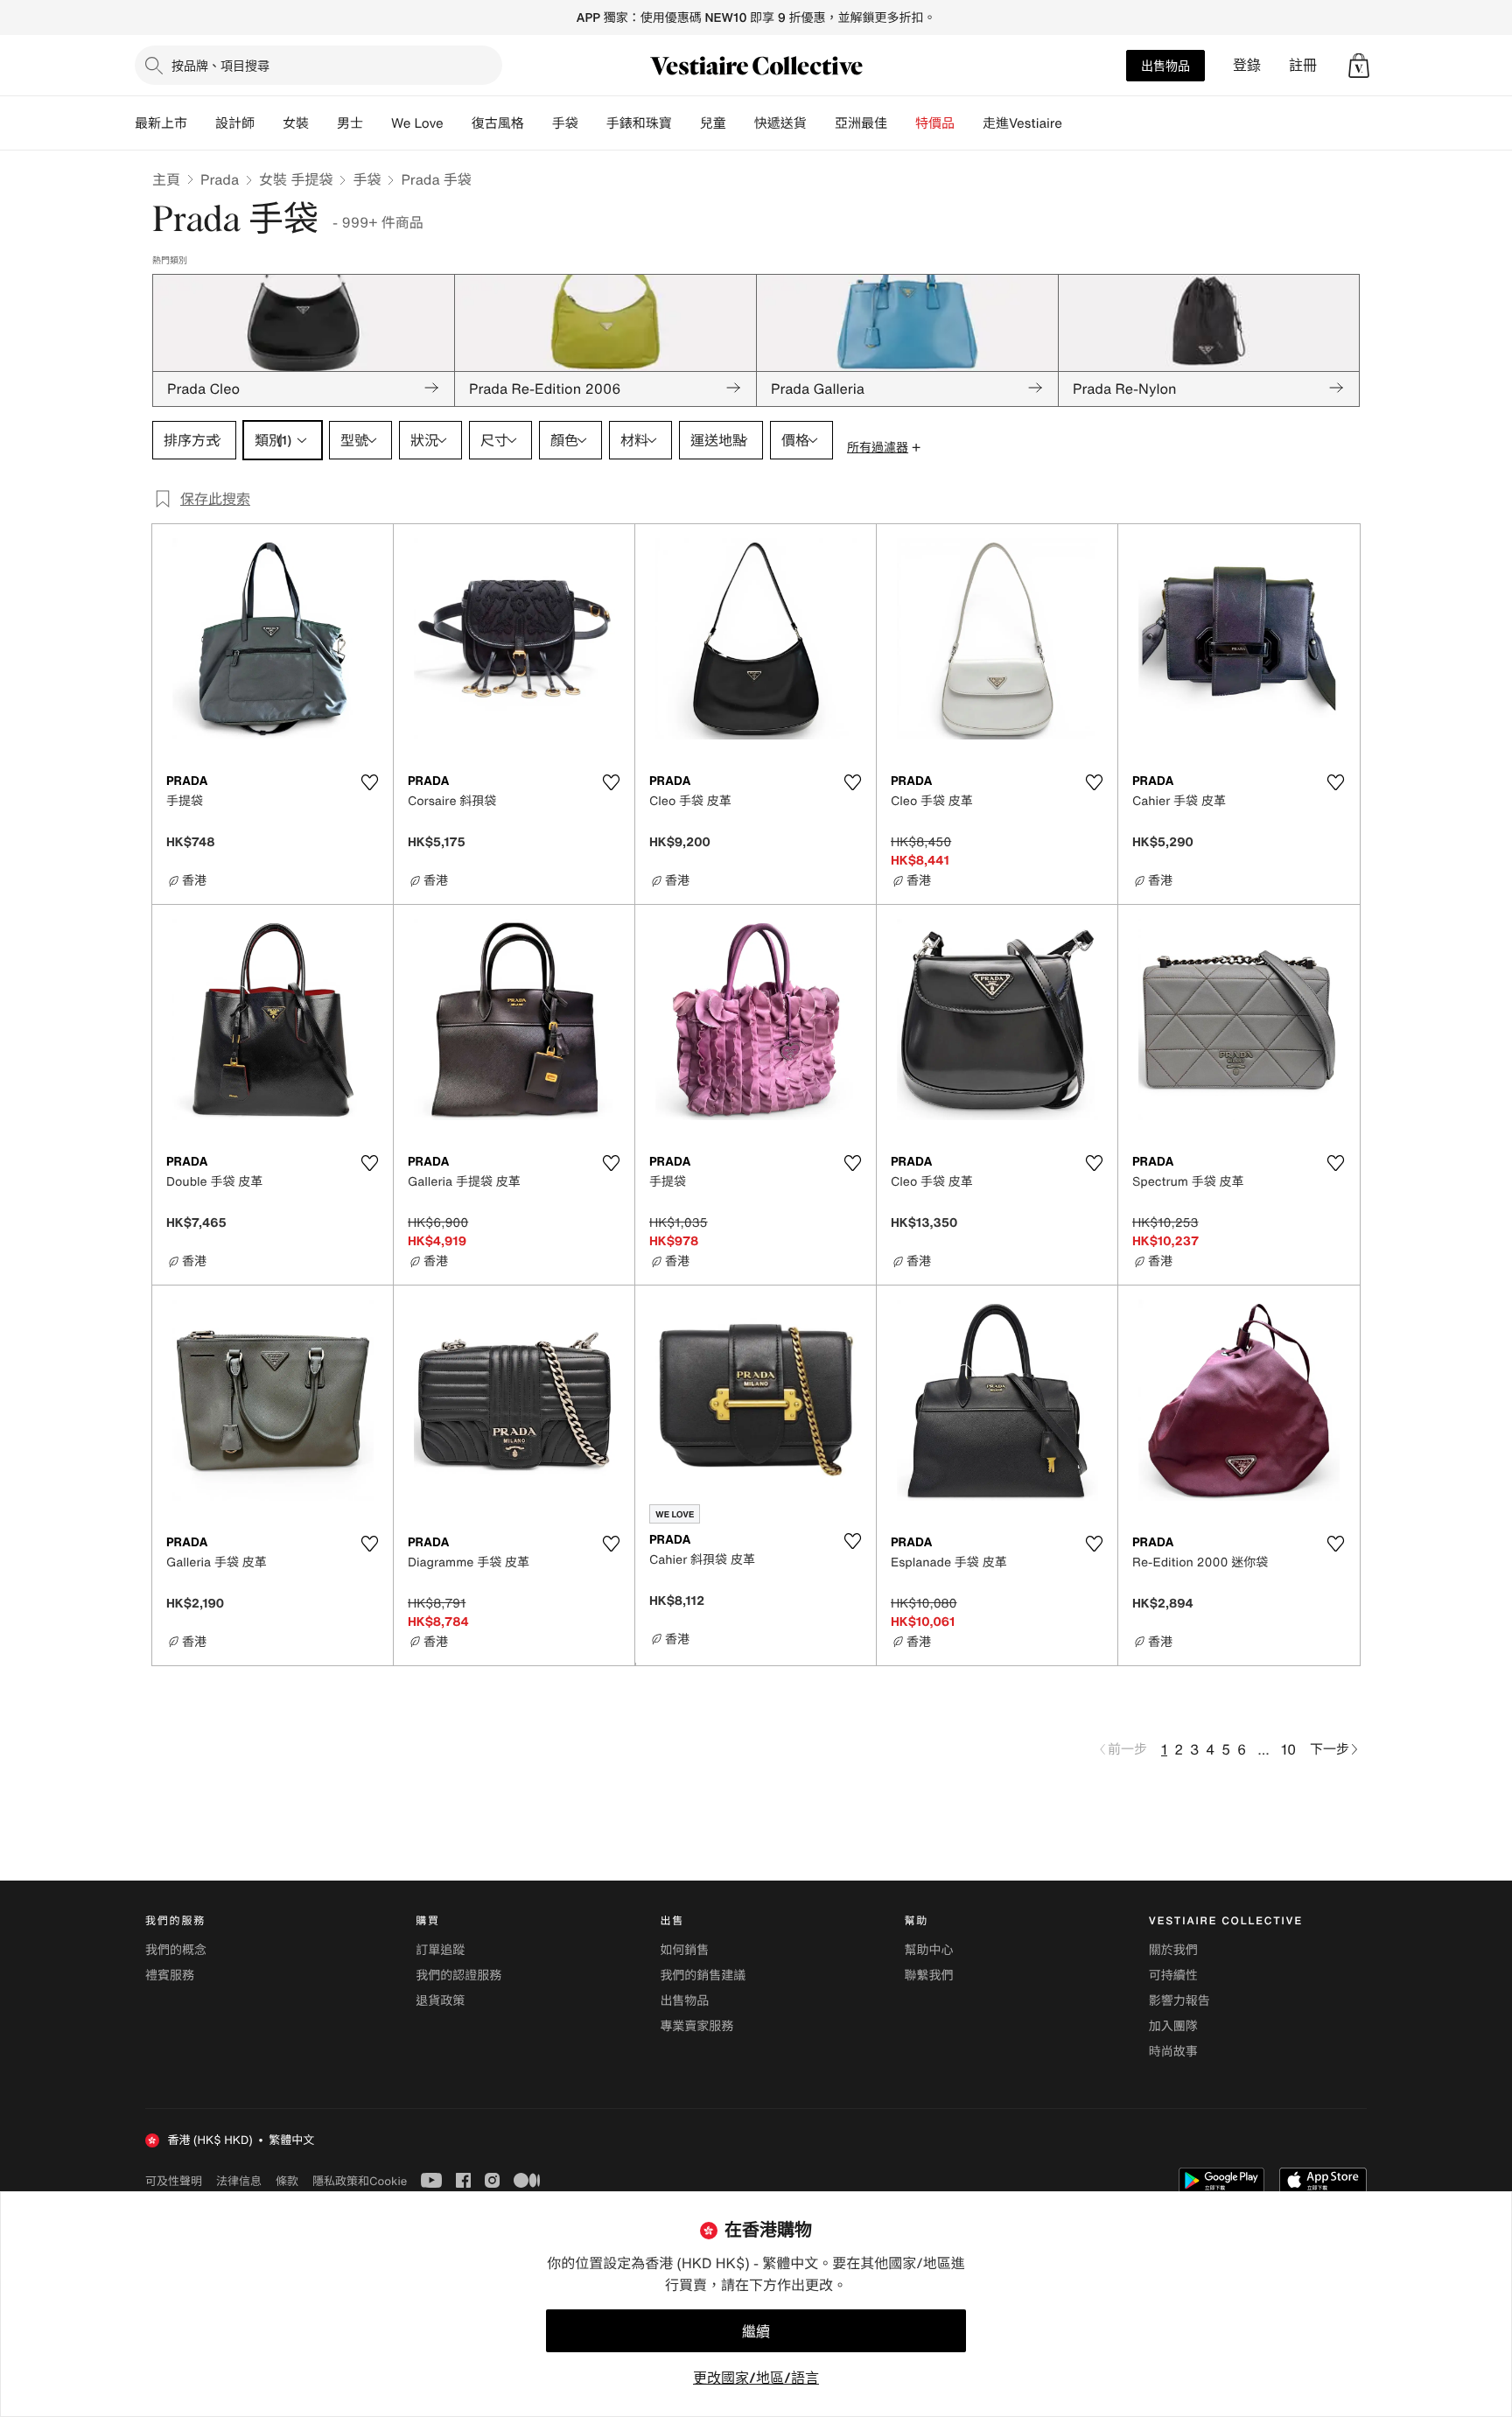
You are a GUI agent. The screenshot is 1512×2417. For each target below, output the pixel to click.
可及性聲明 (174, 2181)
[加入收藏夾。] (369, 782)
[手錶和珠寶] (686, 123)
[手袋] (592, 123)
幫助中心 (929, 1950)
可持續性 (1173, 1976)
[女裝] (323, 123)
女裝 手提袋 (296, 179)
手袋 (367, 179)
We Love (417, 123)
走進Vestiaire (1022, 123)
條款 (287, 2181)
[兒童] (740, 123)
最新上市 (161, 123)
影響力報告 (1179, 2001)
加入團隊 (1173, 2026)
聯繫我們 (929, 1976)
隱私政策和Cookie (360, 2181)
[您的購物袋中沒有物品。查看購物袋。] (1359, 66)
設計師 (235, 123)
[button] (1359, 66)
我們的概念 (176, 1950)
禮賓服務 (170, 1976)
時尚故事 (1173, 2052)
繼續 (756, 2331)
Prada (220, 179)
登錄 (1247, 65)
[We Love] (458, 123)
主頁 (166, 179)
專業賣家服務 (696, 2026)
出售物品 (1165, 65)
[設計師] (269, 123)
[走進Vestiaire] (1076, 123)
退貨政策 (440, 2001)
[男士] (377, 123)
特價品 (935, 123)
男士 (350, 123)
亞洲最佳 (861, 123)
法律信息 (239, 2181)
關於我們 (1173, 1950)
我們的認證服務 (458, 1976)
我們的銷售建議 (703, 1976)
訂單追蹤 (440, 1950)
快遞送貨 (780, 123)
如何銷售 (684, 1950)
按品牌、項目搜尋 (220, 65)
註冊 (1303, 65)
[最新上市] (201, 123)
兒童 (713, 123)
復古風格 (498, 123)
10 (1288, 1749)
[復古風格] (538, 123)
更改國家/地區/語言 (756, 2378)
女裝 (296, 123)
